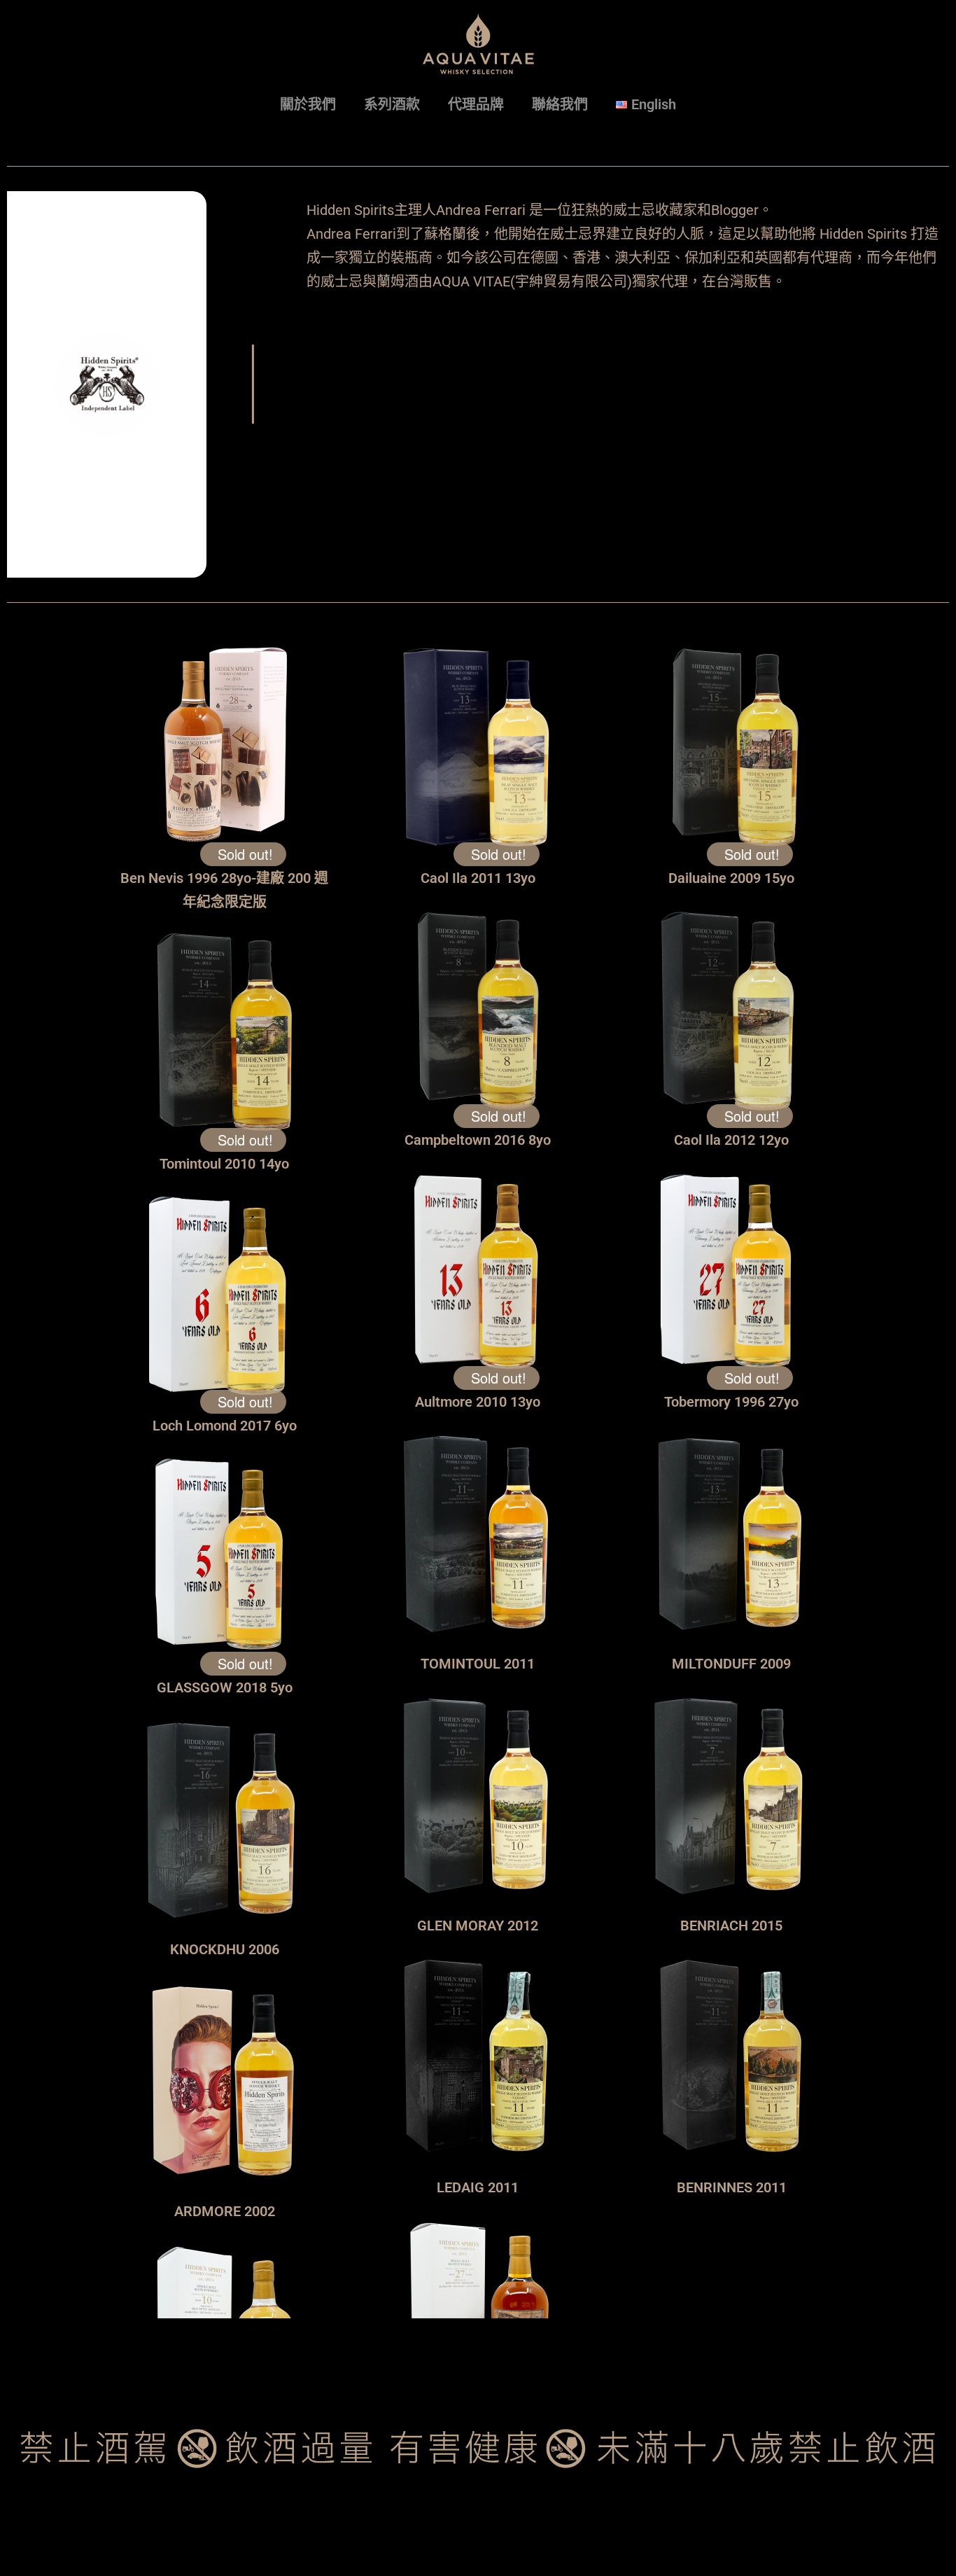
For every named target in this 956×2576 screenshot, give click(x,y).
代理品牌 (476, 104)
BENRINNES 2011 (732, 2187)
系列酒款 (392, 104)
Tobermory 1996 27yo (731, 1402)
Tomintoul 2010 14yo (224, 1164)
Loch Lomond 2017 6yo (225, 1426)
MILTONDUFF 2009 (731, 1664)
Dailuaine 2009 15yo (731, 878)
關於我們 (308, 104)
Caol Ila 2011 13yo (478, 878)
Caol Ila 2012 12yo (731, 1140)
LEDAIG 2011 (478, 2187)
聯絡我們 (560, 104)
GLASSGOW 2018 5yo (225, 1687)
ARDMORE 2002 (225, 2211)
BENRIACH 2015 (731, 1926)
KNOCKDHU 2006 (225, 1949)
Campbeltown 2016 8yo (478, 1140)
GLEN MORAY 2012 (478, 1926)
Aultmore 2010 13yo (478, 1402)
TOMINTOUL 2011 (478, 1664)
